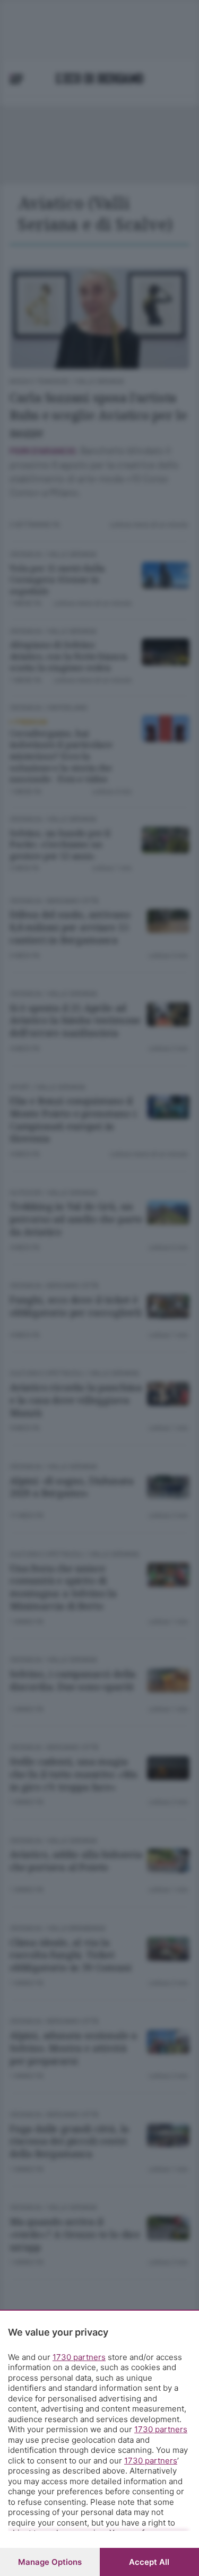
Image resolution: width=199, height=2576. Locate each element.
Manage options (50, 2562)
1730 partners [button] (79, 2357)
